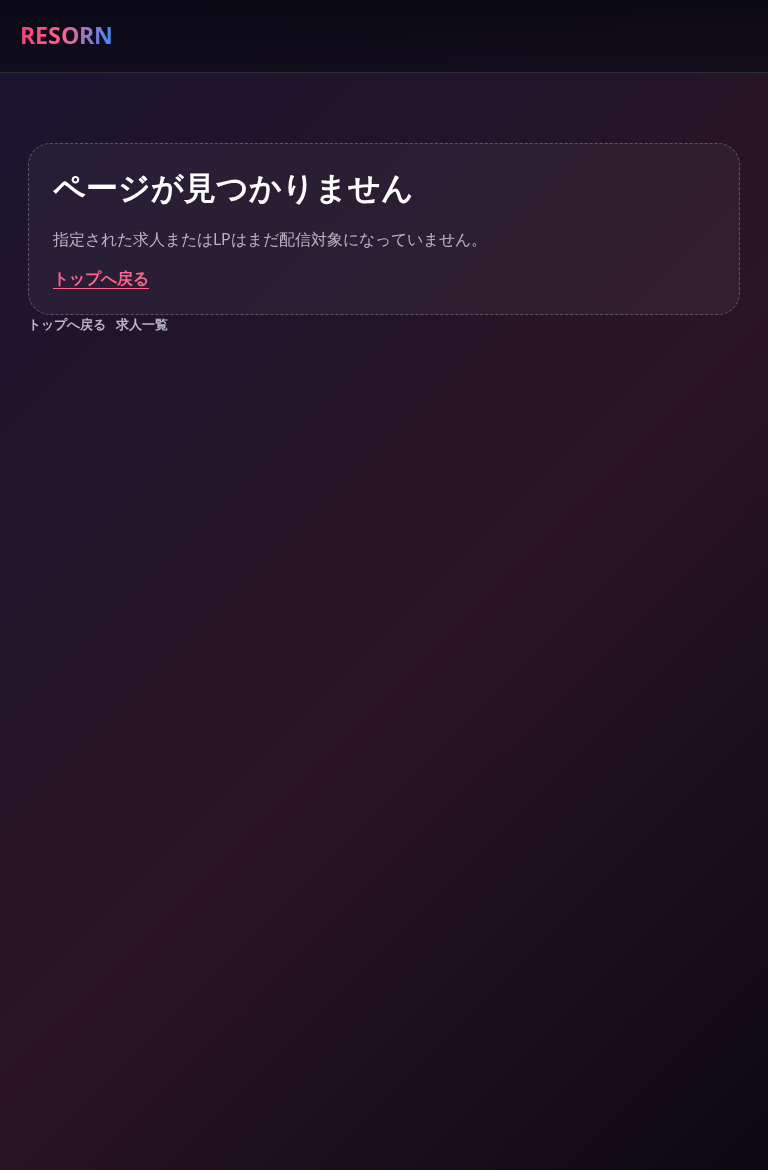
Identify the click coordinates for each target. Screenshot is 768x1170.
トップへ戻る (101, 278)
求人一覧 (142, 324)
